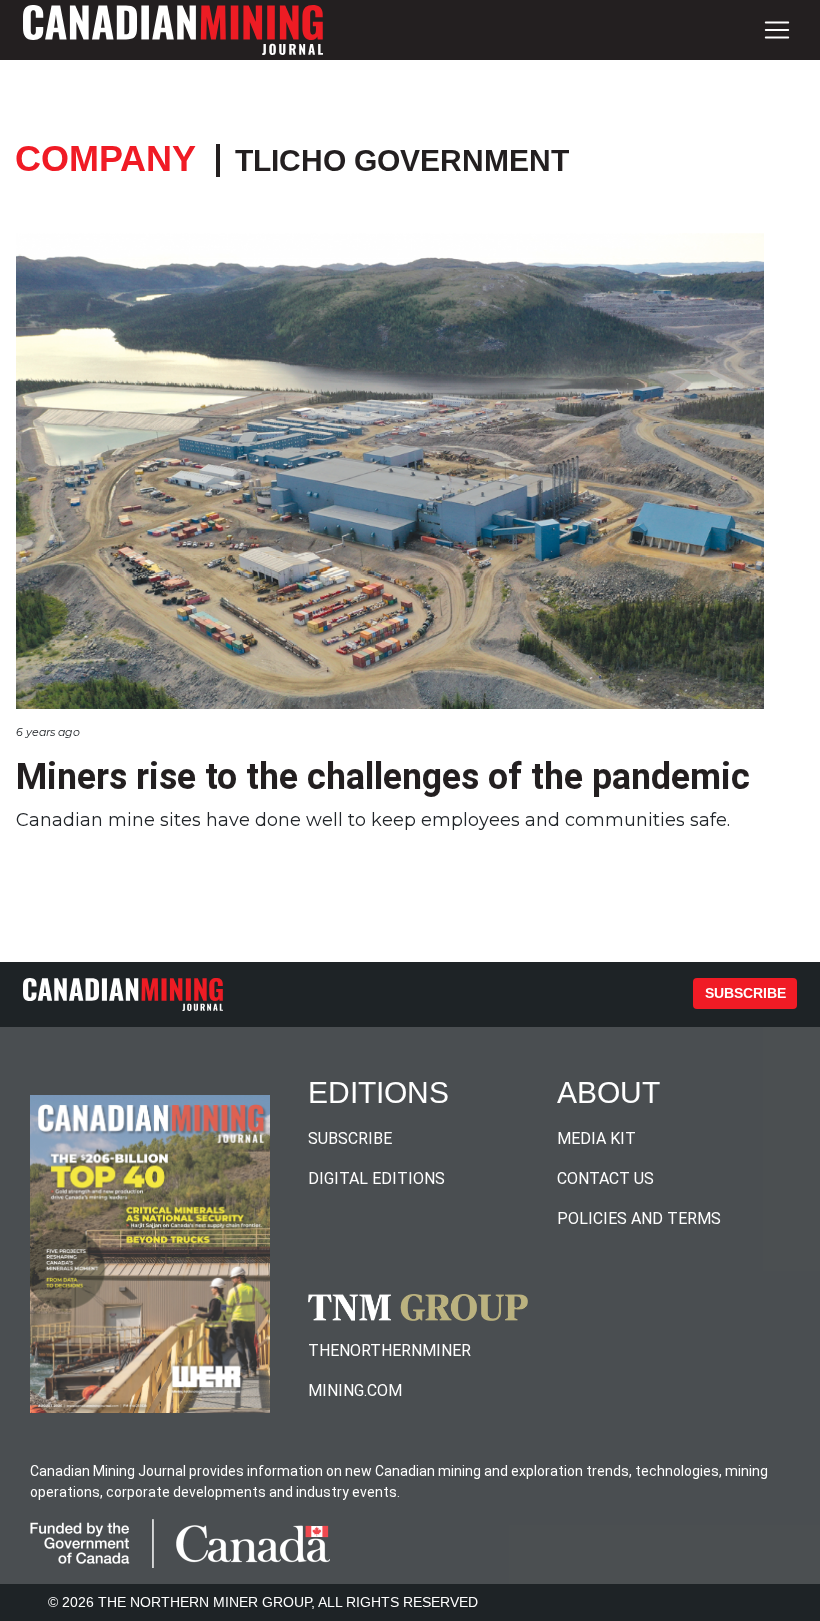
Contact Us (605, 1178)
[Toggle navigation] (777, 30)
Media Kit (596, 1138)
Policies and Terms (639, 1218)
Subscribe (745, 993)
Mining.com (355, 1390)
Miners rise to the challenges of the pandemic (383, 777)
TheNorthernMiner (389, 1350)
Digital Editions (376, 1178)
